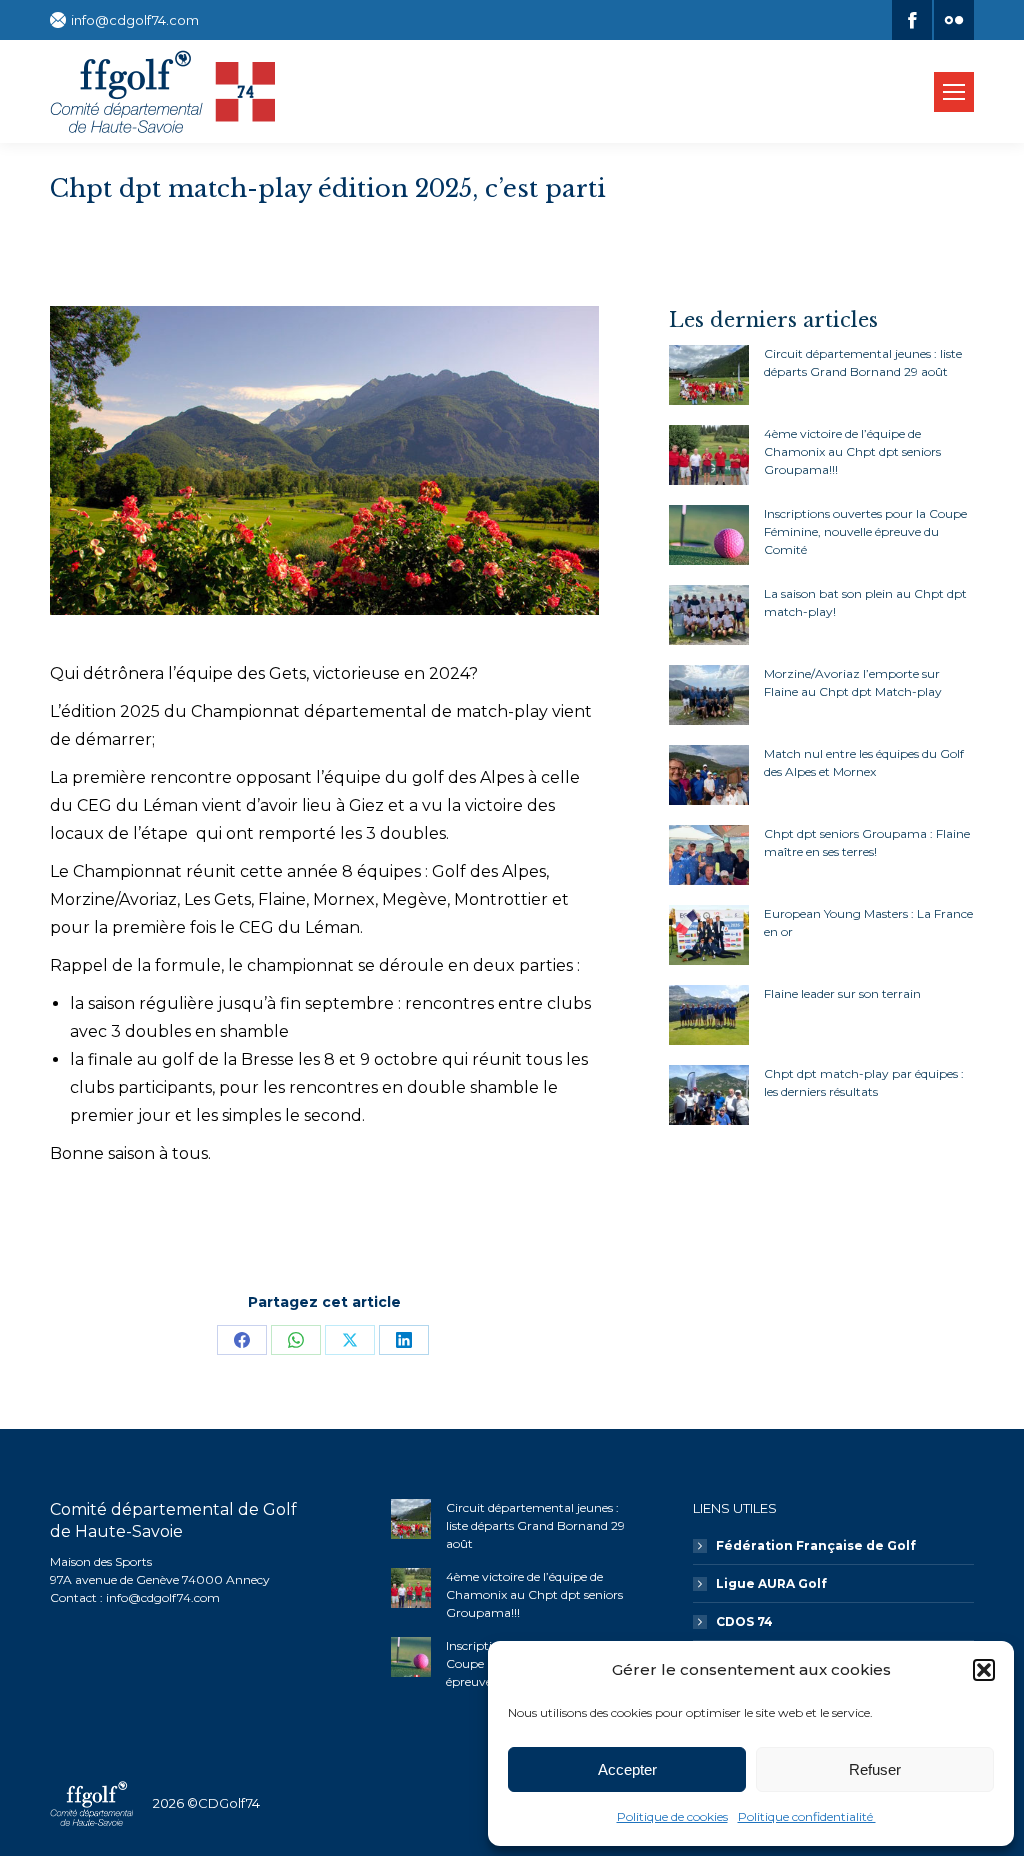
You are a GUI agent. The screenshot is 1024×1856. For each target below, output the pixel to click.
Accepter (627, 1769)
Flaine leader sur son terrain (842, 993)
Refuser (875, 1769)
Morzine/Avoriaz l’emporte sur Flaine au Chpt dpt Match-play (853, 682)
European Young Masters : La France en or (868, 922)
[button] (984, 1670)
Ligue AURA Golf (771, 1583)
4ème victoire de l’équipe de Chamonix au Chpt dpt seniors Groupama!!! (852, 451)
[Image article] (709, 375)
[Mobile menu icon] (954, 92)
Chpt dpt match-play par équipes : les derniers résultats (864, 1082)
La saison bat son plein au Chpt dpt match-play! (865, 602)
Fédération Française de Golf (816, 1545)
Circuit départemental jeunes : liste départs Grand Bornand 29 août (863, 362)
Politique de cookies (672, 1816)
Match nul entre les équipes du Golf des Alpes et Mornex (864, 762)
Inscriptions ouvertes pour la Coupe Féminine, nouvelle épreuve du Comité (865, 531)
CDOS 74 (744, 1621)
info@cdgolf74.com (135, 20)
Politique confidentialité (807, 1816)
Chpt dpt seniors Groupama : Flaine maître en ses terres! (867, 842)
